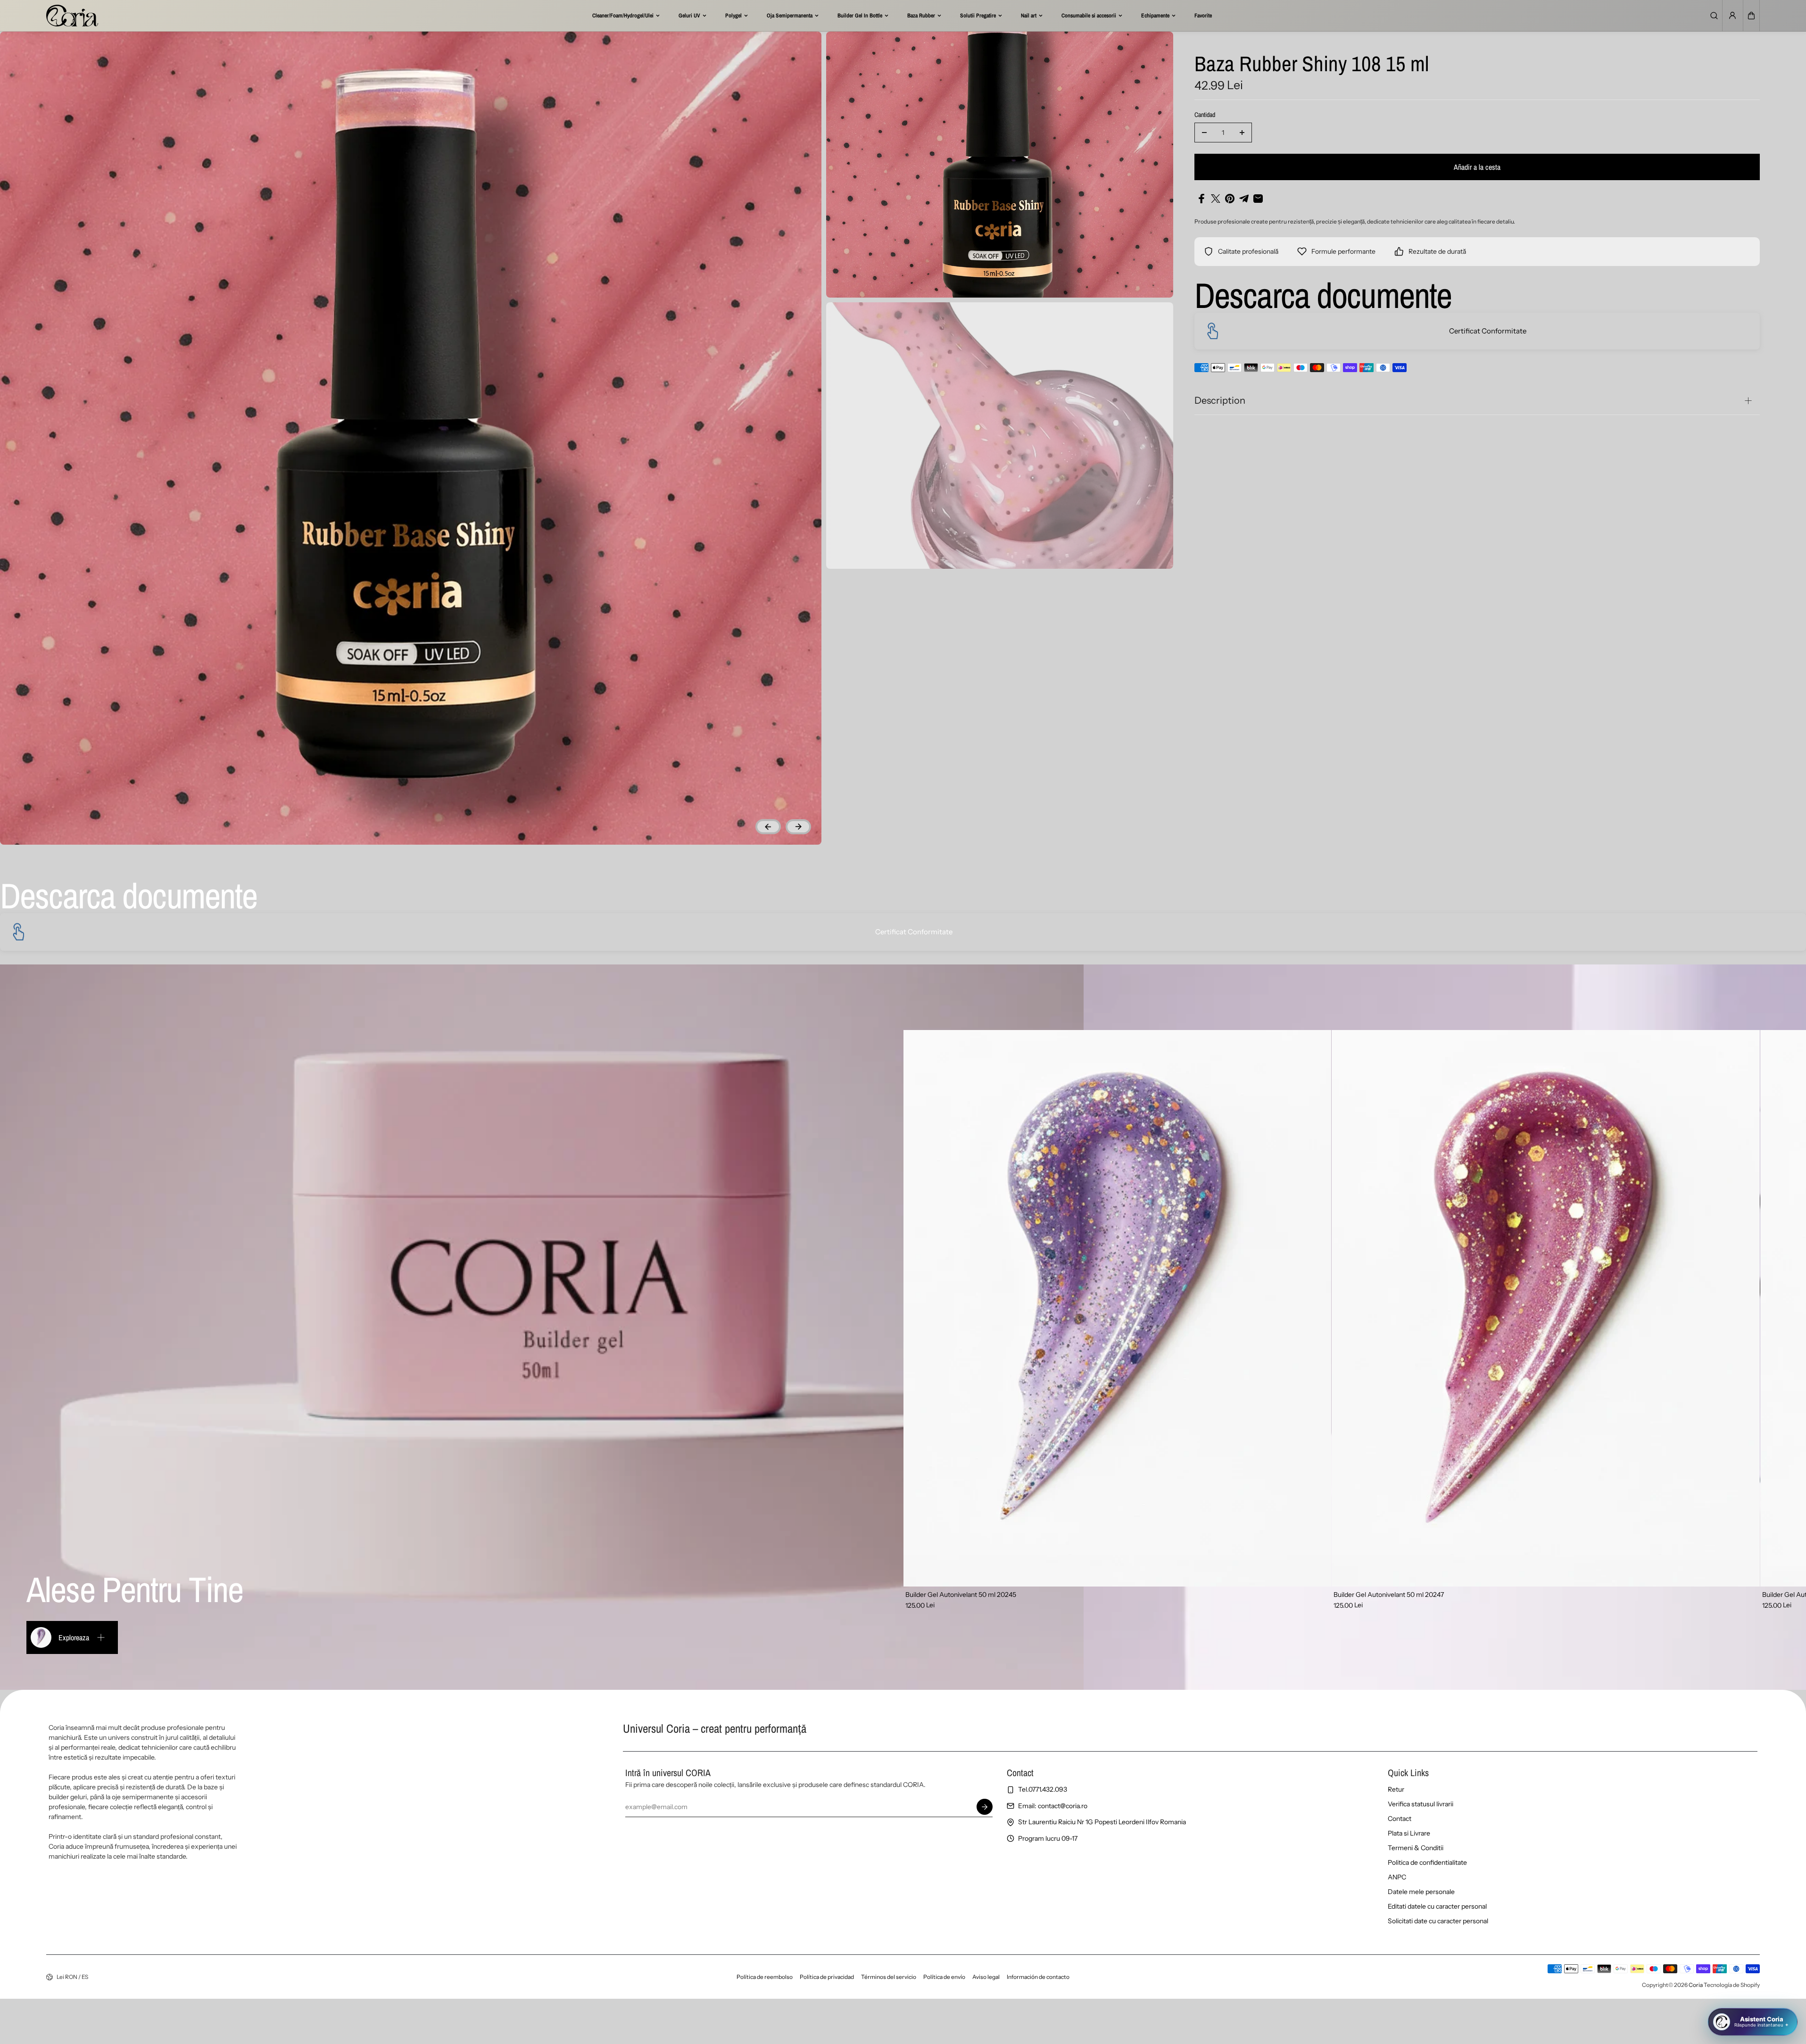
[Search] (1714, 16)
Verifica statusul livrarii (1421, 1804)
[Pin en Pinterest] (1230, 199)
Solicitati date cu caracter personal (1438, 1921)
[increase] (1242, 133)
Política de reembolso (765, 1977)
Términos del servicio (889, 1977)
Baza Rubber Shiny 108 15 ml (1312, 65)
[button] (1751, 16)
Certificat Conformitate (1488, 331)
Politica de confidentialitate (1427, 1862)
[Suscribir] (985, 1807)
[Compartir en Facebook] (1201, 199)
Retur (1396, 1789)
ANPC (1397, 1877)
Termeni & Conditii (1416, 1848)
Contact (1400, 1819)
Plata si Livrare (1409, 1833)
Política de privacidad (827, 1977)
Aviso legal (986, 1977)
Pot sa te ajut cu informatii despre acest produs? (1716, 1986)
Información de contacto (1038, 1977)
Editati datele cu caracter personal (1437, 1906)
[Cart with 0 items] (1751, 16)
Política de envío (944, 1977)
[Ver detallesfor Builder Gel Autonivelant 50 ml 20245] (1118, 1308)
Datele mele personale (1421, 1892)
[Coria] (72, 16)
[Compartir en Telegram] (1244, 199)
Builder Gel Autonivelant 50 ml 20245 (961, 1595)
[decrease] (1204, 133)
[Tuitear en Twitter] (1216, 199)
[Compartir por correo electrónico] (1258, 199)
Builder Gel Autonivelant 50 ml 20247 (1389, 1595)
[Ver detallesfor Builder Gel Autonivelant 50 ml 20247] (1546, 1308)
